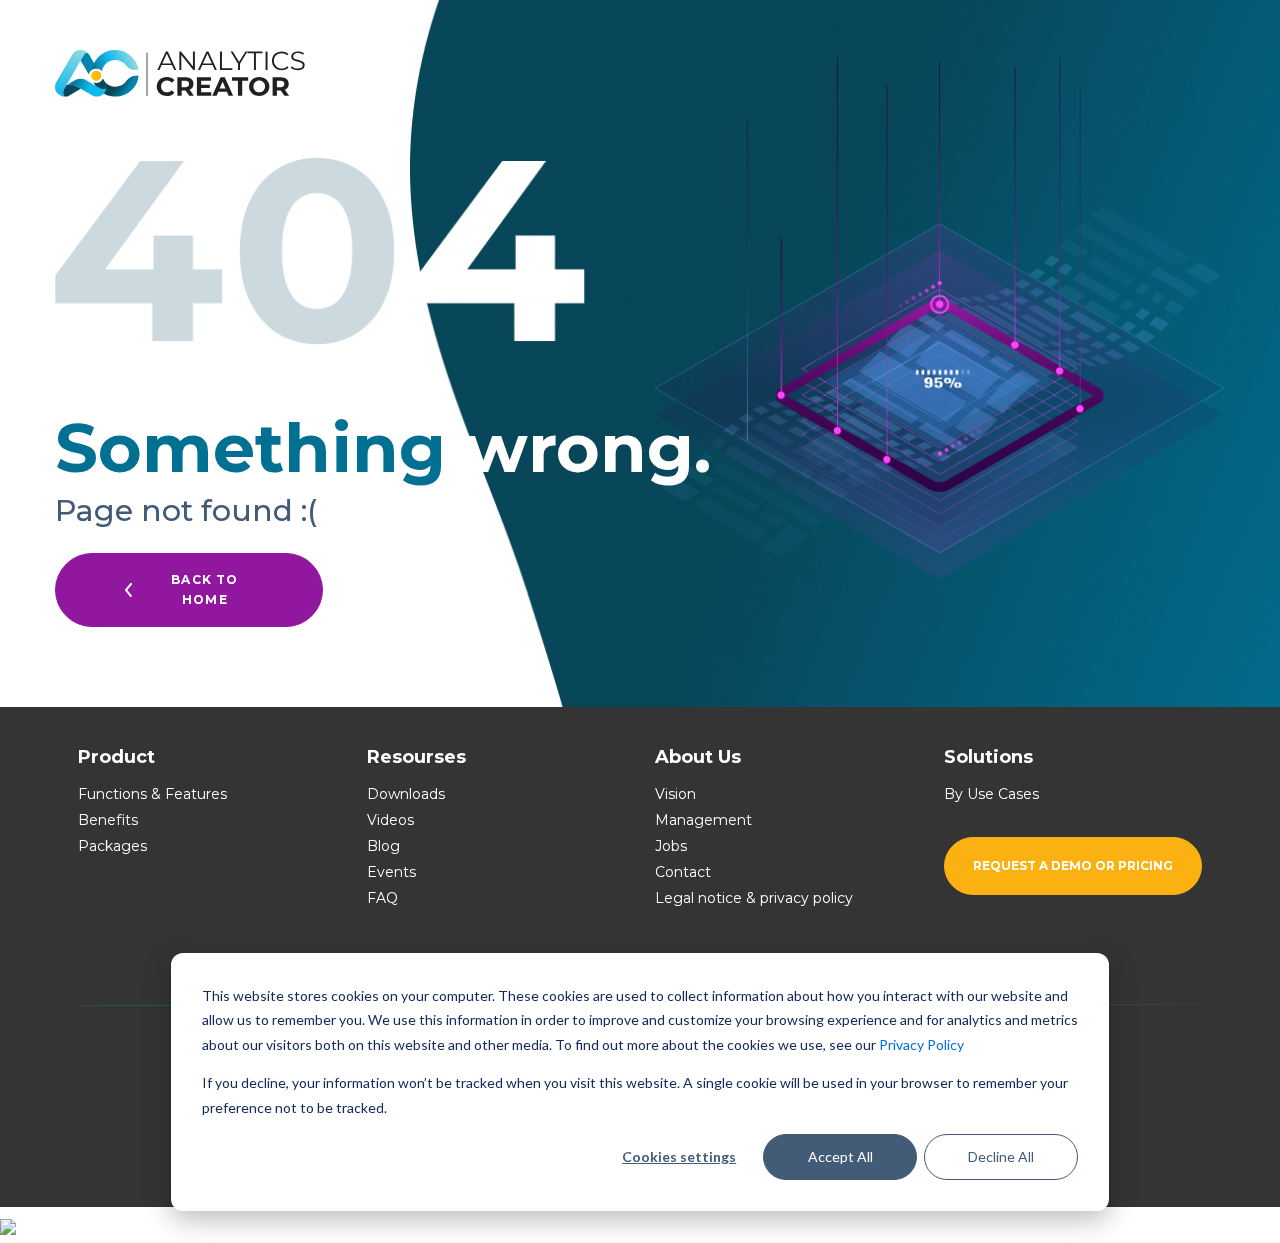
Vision (675, 794)
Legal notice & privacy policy (754, 898)
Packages (112, 846)
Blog (383, 846)
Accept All (840, 1156)
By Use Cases (991, 794)
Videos (390, 820)
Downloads (406, 794)
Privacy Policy (921, 1044)
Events (391, 872)
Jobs (671, 846)
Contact (683, 872)
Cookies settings (679, 1156)
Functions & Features (152, 794)
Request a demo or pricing (1073, 865)
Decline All (1001, 1156)
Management (703, 820)
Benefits (108, 820)
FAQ (382, 898)
